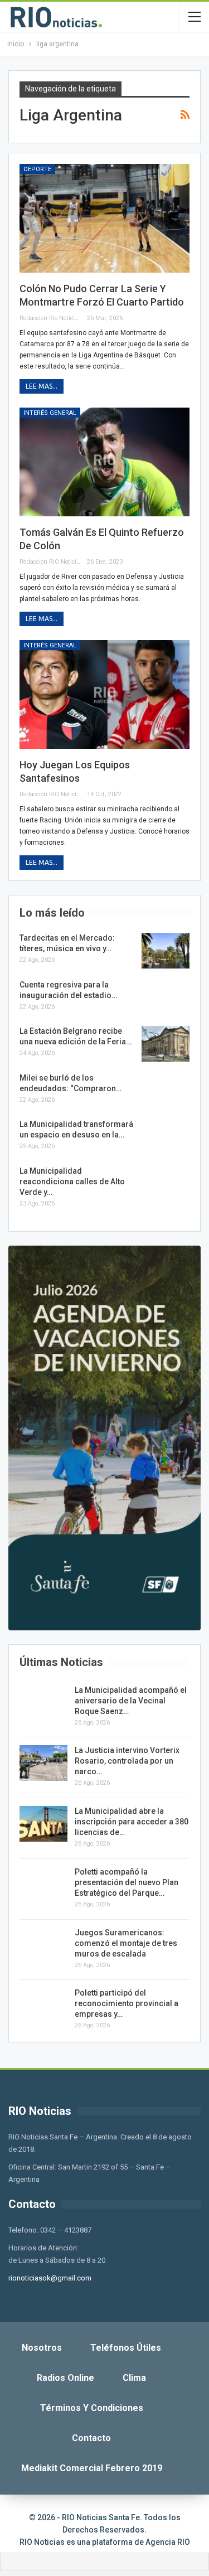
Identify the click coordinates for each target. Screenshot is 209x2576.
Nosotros (42, 2348)
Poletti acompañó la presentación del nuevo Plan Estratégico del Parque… (127, 1882)
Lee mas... (42, 386)
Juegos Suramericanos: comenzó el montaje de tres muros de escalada (126, 1943)
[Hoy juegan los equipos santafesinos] (104, 694)
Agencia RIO (168, 2542)
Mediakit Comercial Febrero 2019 (92, 2468)
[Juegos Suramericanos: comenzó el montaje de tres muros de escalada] (43, 1945)
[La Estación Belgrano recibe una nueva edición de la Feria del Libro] (166, 1044)
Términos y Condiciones (92, 2408)
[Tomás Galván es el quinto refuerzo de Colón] (104, 462)
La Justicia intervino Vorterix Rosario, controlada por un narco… (127, 1761)
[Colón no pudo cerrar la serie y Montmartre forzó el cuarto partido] (104, 218)
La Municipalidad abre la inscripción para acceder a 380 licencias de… (132, 1822)
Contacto (91, 2438)
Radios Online (65, 2378)
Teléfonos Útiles (126, 2348)
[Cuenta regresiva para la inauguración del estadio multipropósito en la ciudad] (166, 998)
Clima (134, 2378)
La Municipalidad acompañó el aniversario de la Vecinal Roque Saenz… (131, 1701)
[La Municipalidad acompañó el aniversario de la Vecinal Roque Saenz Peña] (43, 1703)
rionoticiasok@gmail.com (50, 2278)
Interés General (50, 413)
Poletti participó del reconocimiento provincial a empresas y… (127, 2003)
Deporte (37, 169)
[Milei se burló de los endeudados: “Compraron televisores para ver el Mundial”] (166, 1091)
